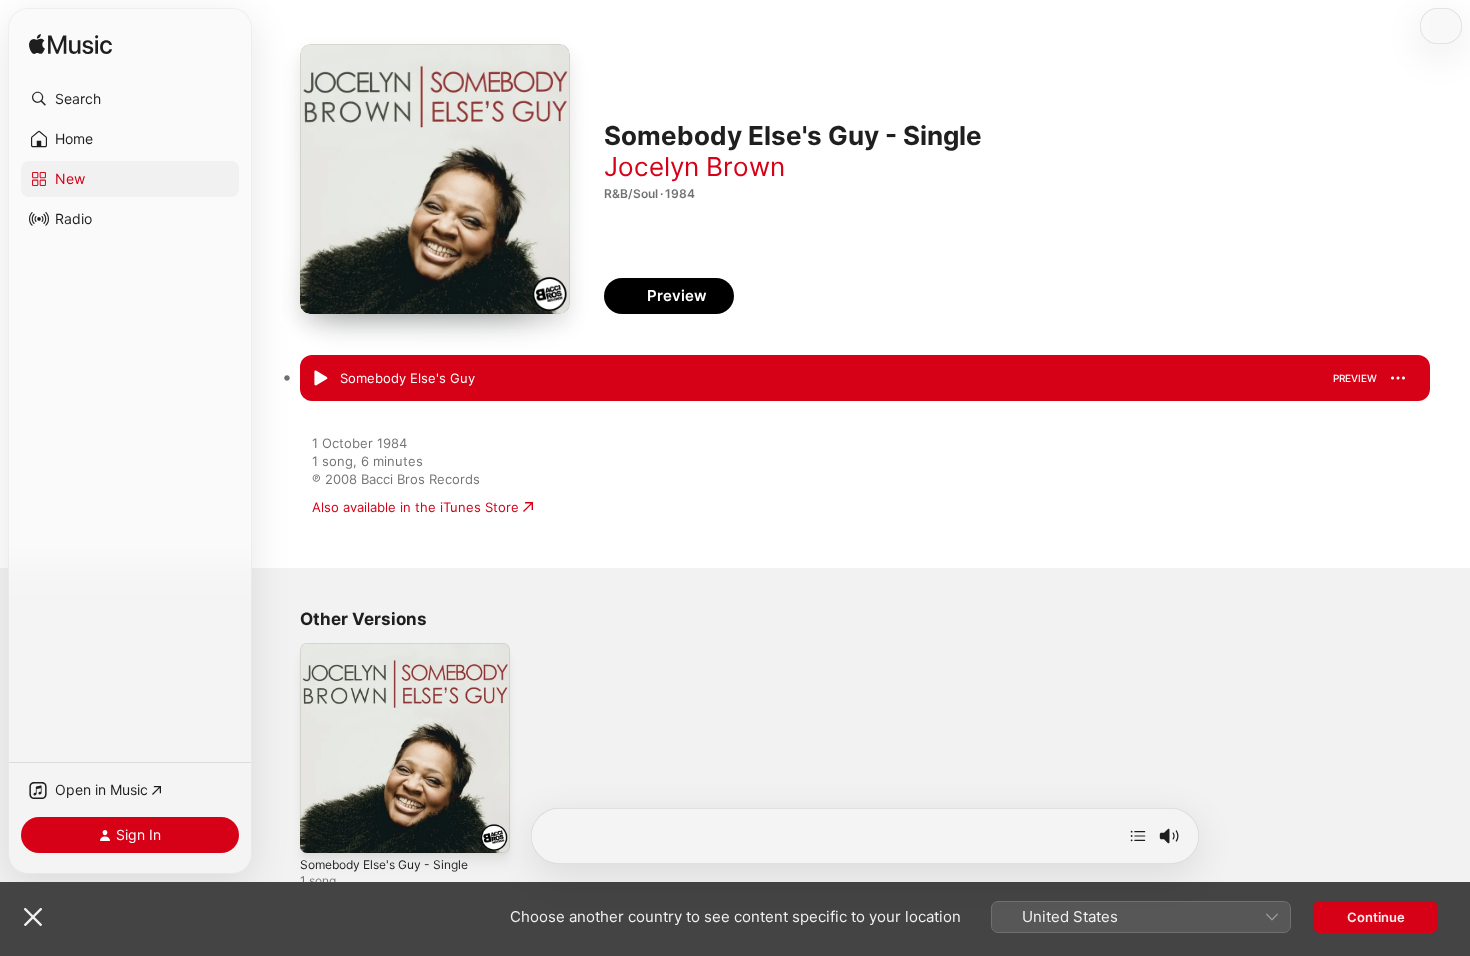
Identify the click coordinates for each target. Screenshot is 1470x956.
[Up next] (1138, 836)
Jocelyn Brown (694, 166)
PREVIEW (1355, 378)
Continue (1376, 917)
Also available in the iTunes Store (415, 507)
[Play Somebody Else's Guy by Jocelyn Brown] (320, 379)
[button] (130, 99)
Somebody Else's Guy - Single (393, 651)
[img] (70, 45)
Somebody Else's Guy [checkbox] (407, 378)
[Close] (33, 917)
